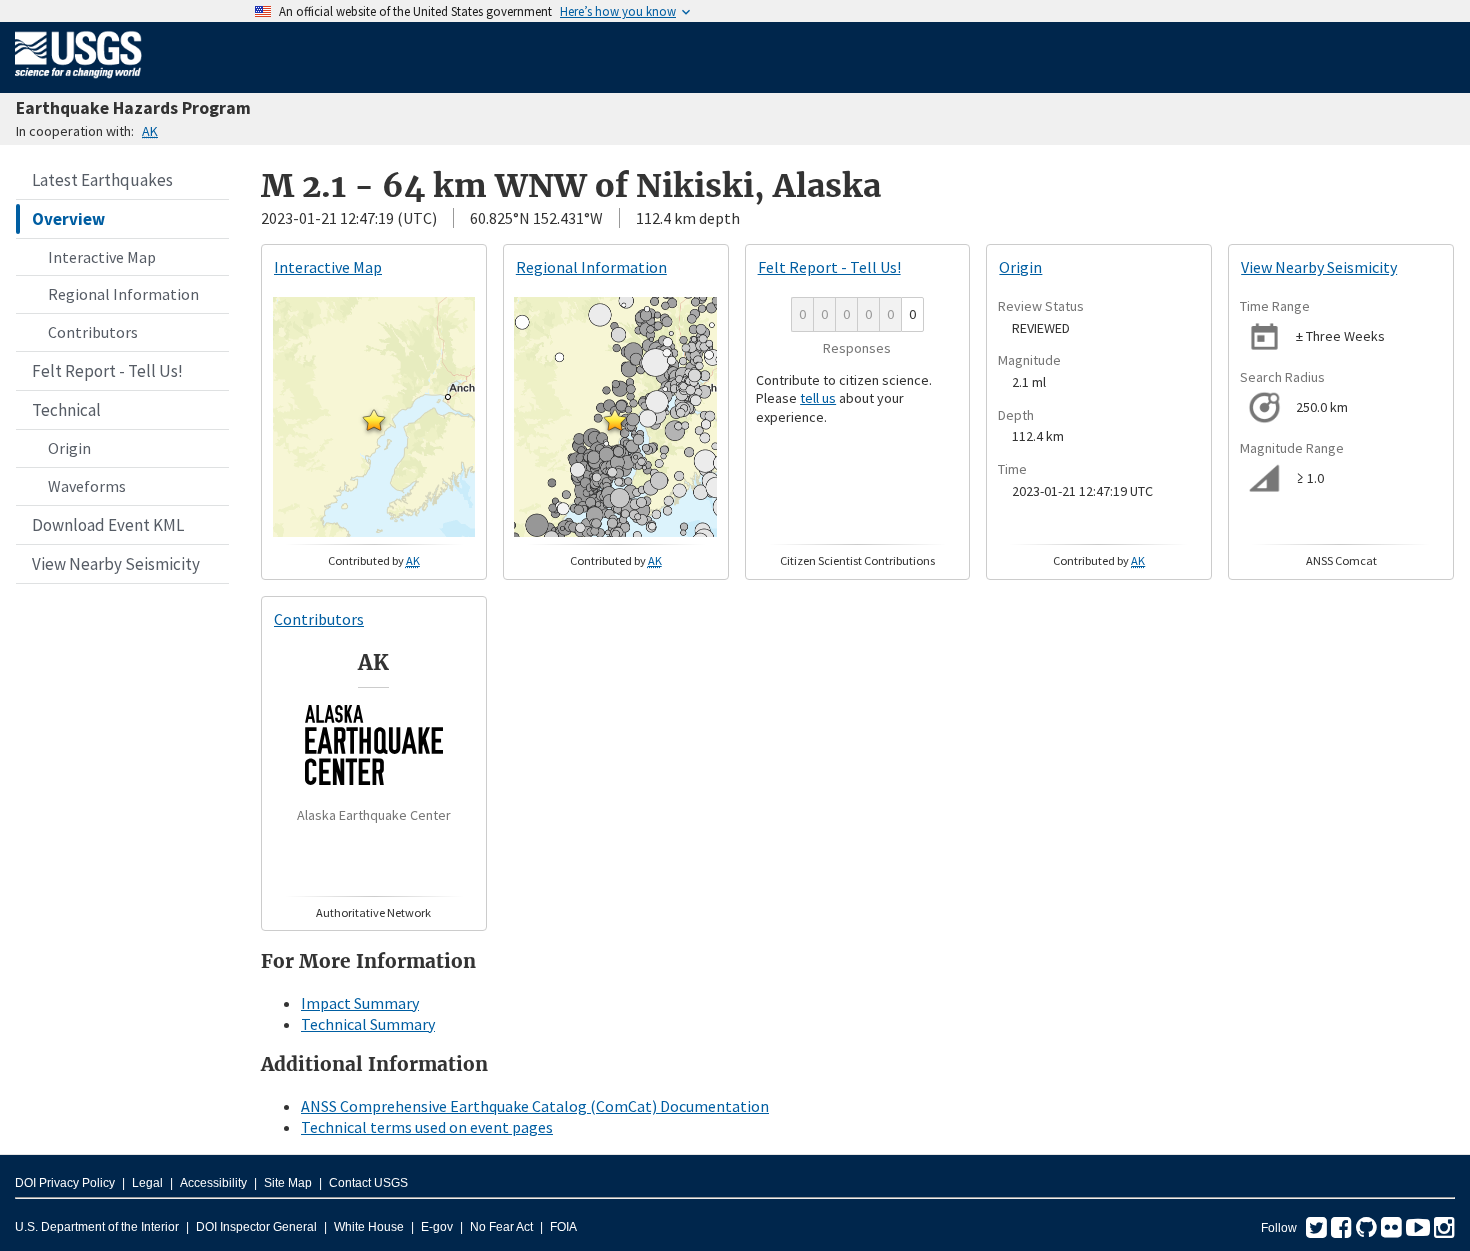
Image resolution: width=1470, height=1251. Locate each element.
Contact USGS (368, 1183)
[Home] (78, 82)
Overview (68, 219)
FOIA (563, 1227)
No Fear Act (501, 1227)
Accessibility (213, 1183)
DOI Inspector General (256, 1227)
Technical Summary (368, 1024)
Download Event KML (108, 525)
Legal (147, 1183)
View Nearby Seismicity (116, 564)
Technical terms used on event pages (427, 1127)
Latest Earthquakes (102, 180)
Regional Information (123, 294)
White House (369, 1227)
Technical (66, 410)
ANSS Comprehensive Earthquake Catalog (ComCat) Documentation (535, 1106)
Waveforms (87, 486)
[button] (374, 420)
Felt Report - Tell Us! (107, 371)
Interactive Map (102, 257)
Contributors (93, 332)
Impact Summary (360, 1003)
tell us (818, 398)
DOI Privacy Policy (65, 1183)
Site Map (288, 1183)
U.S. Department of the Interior (97, 1227)
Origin (69, 448)
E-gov (437, 1227)
